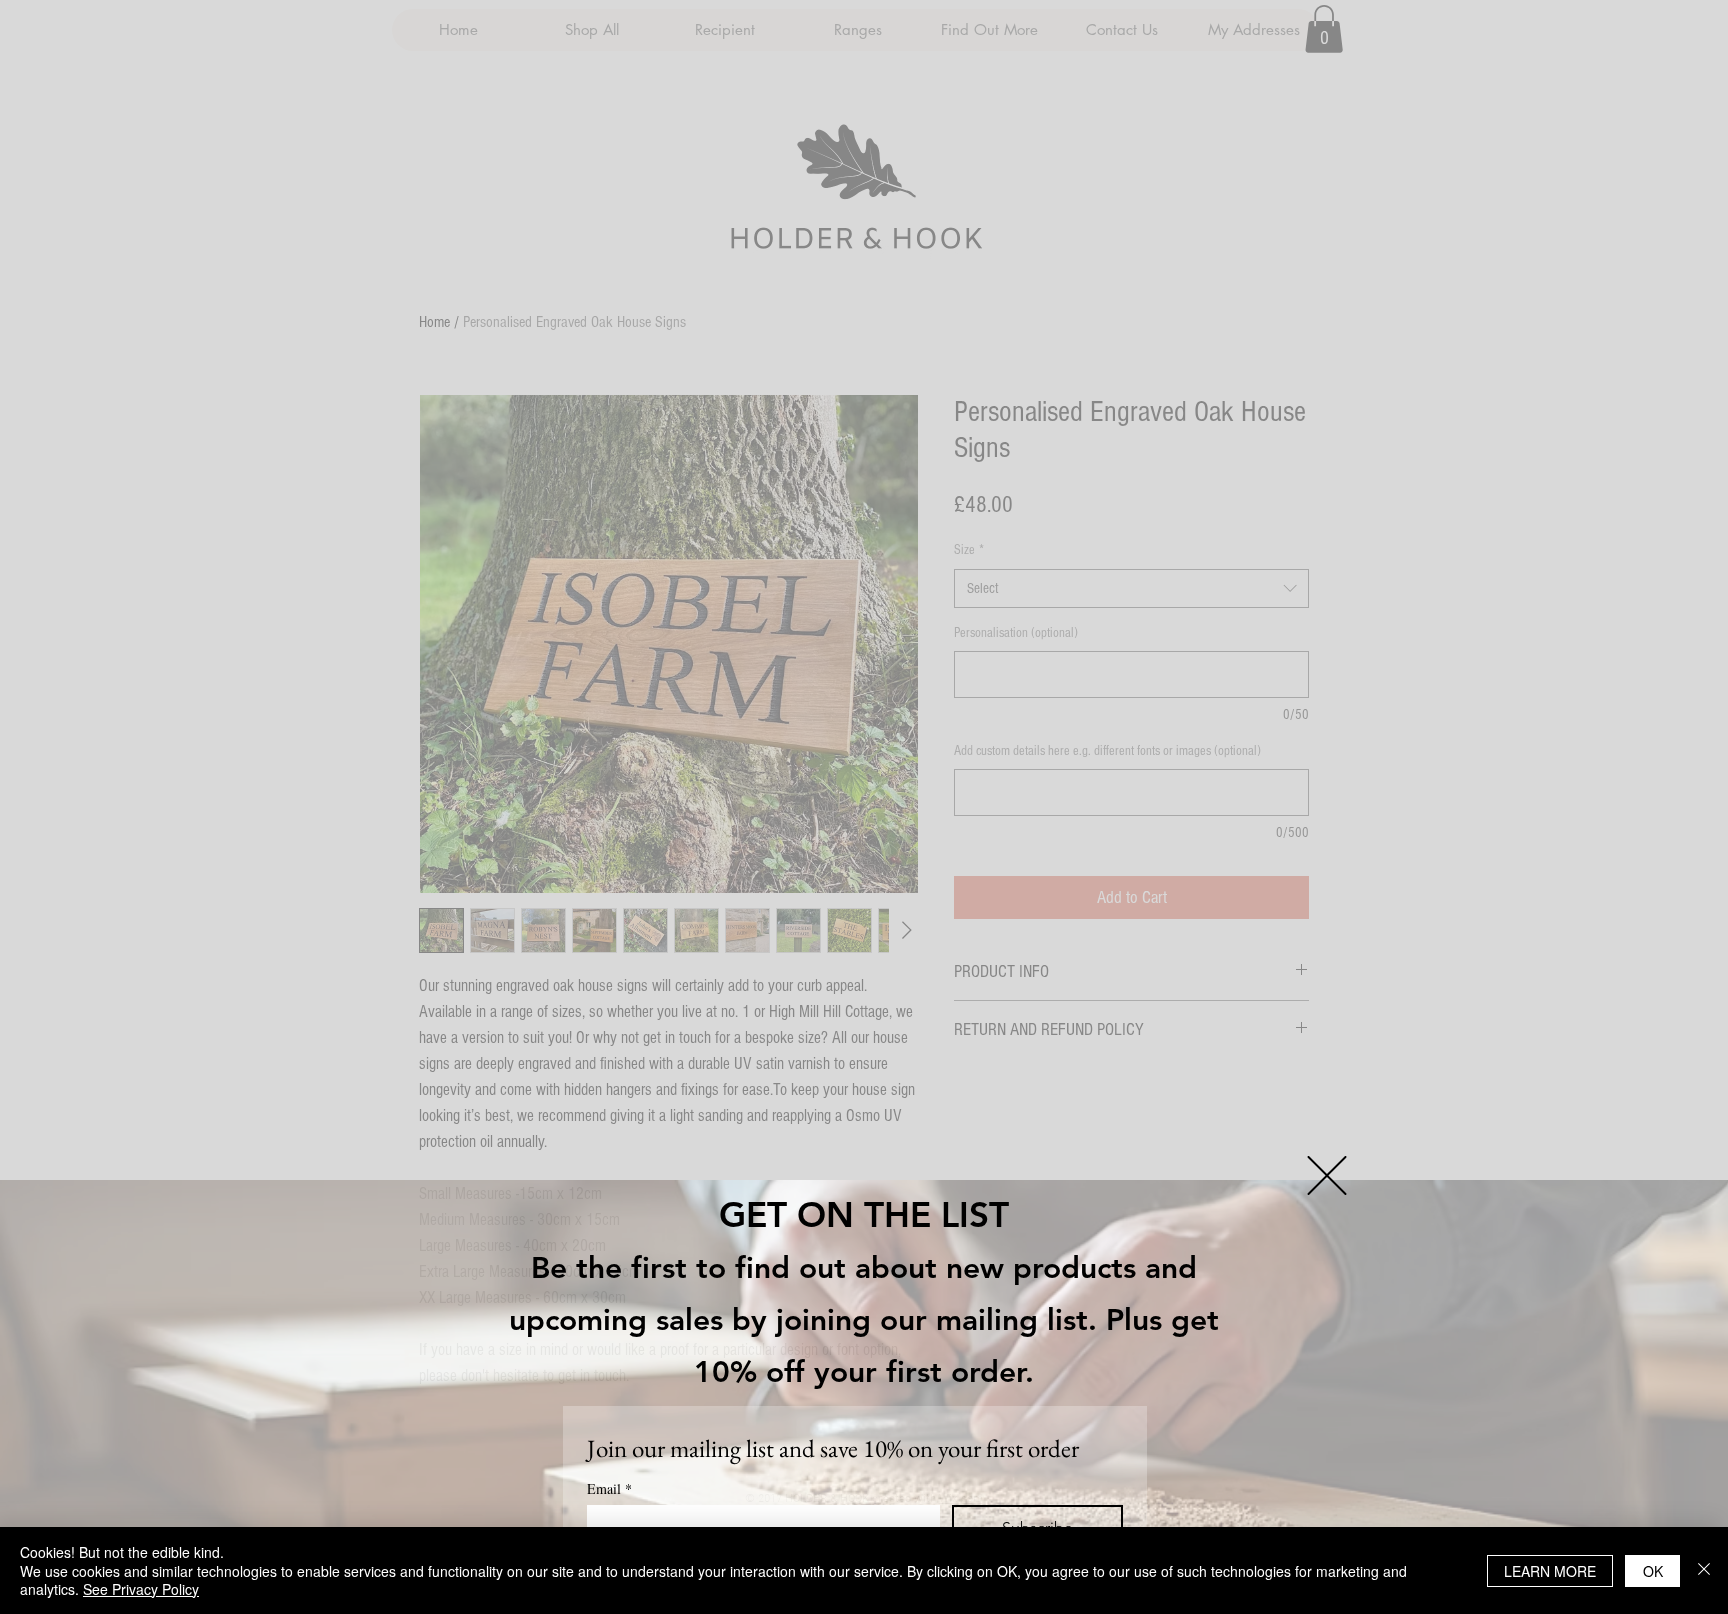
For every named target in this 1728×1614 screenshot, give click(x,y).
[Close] (1704, 1570)
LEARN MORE (1550, 1571)
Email (609, 1488)
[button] (1327, 1175)
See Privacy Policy (141, 1589)
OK (1653, 1571)
